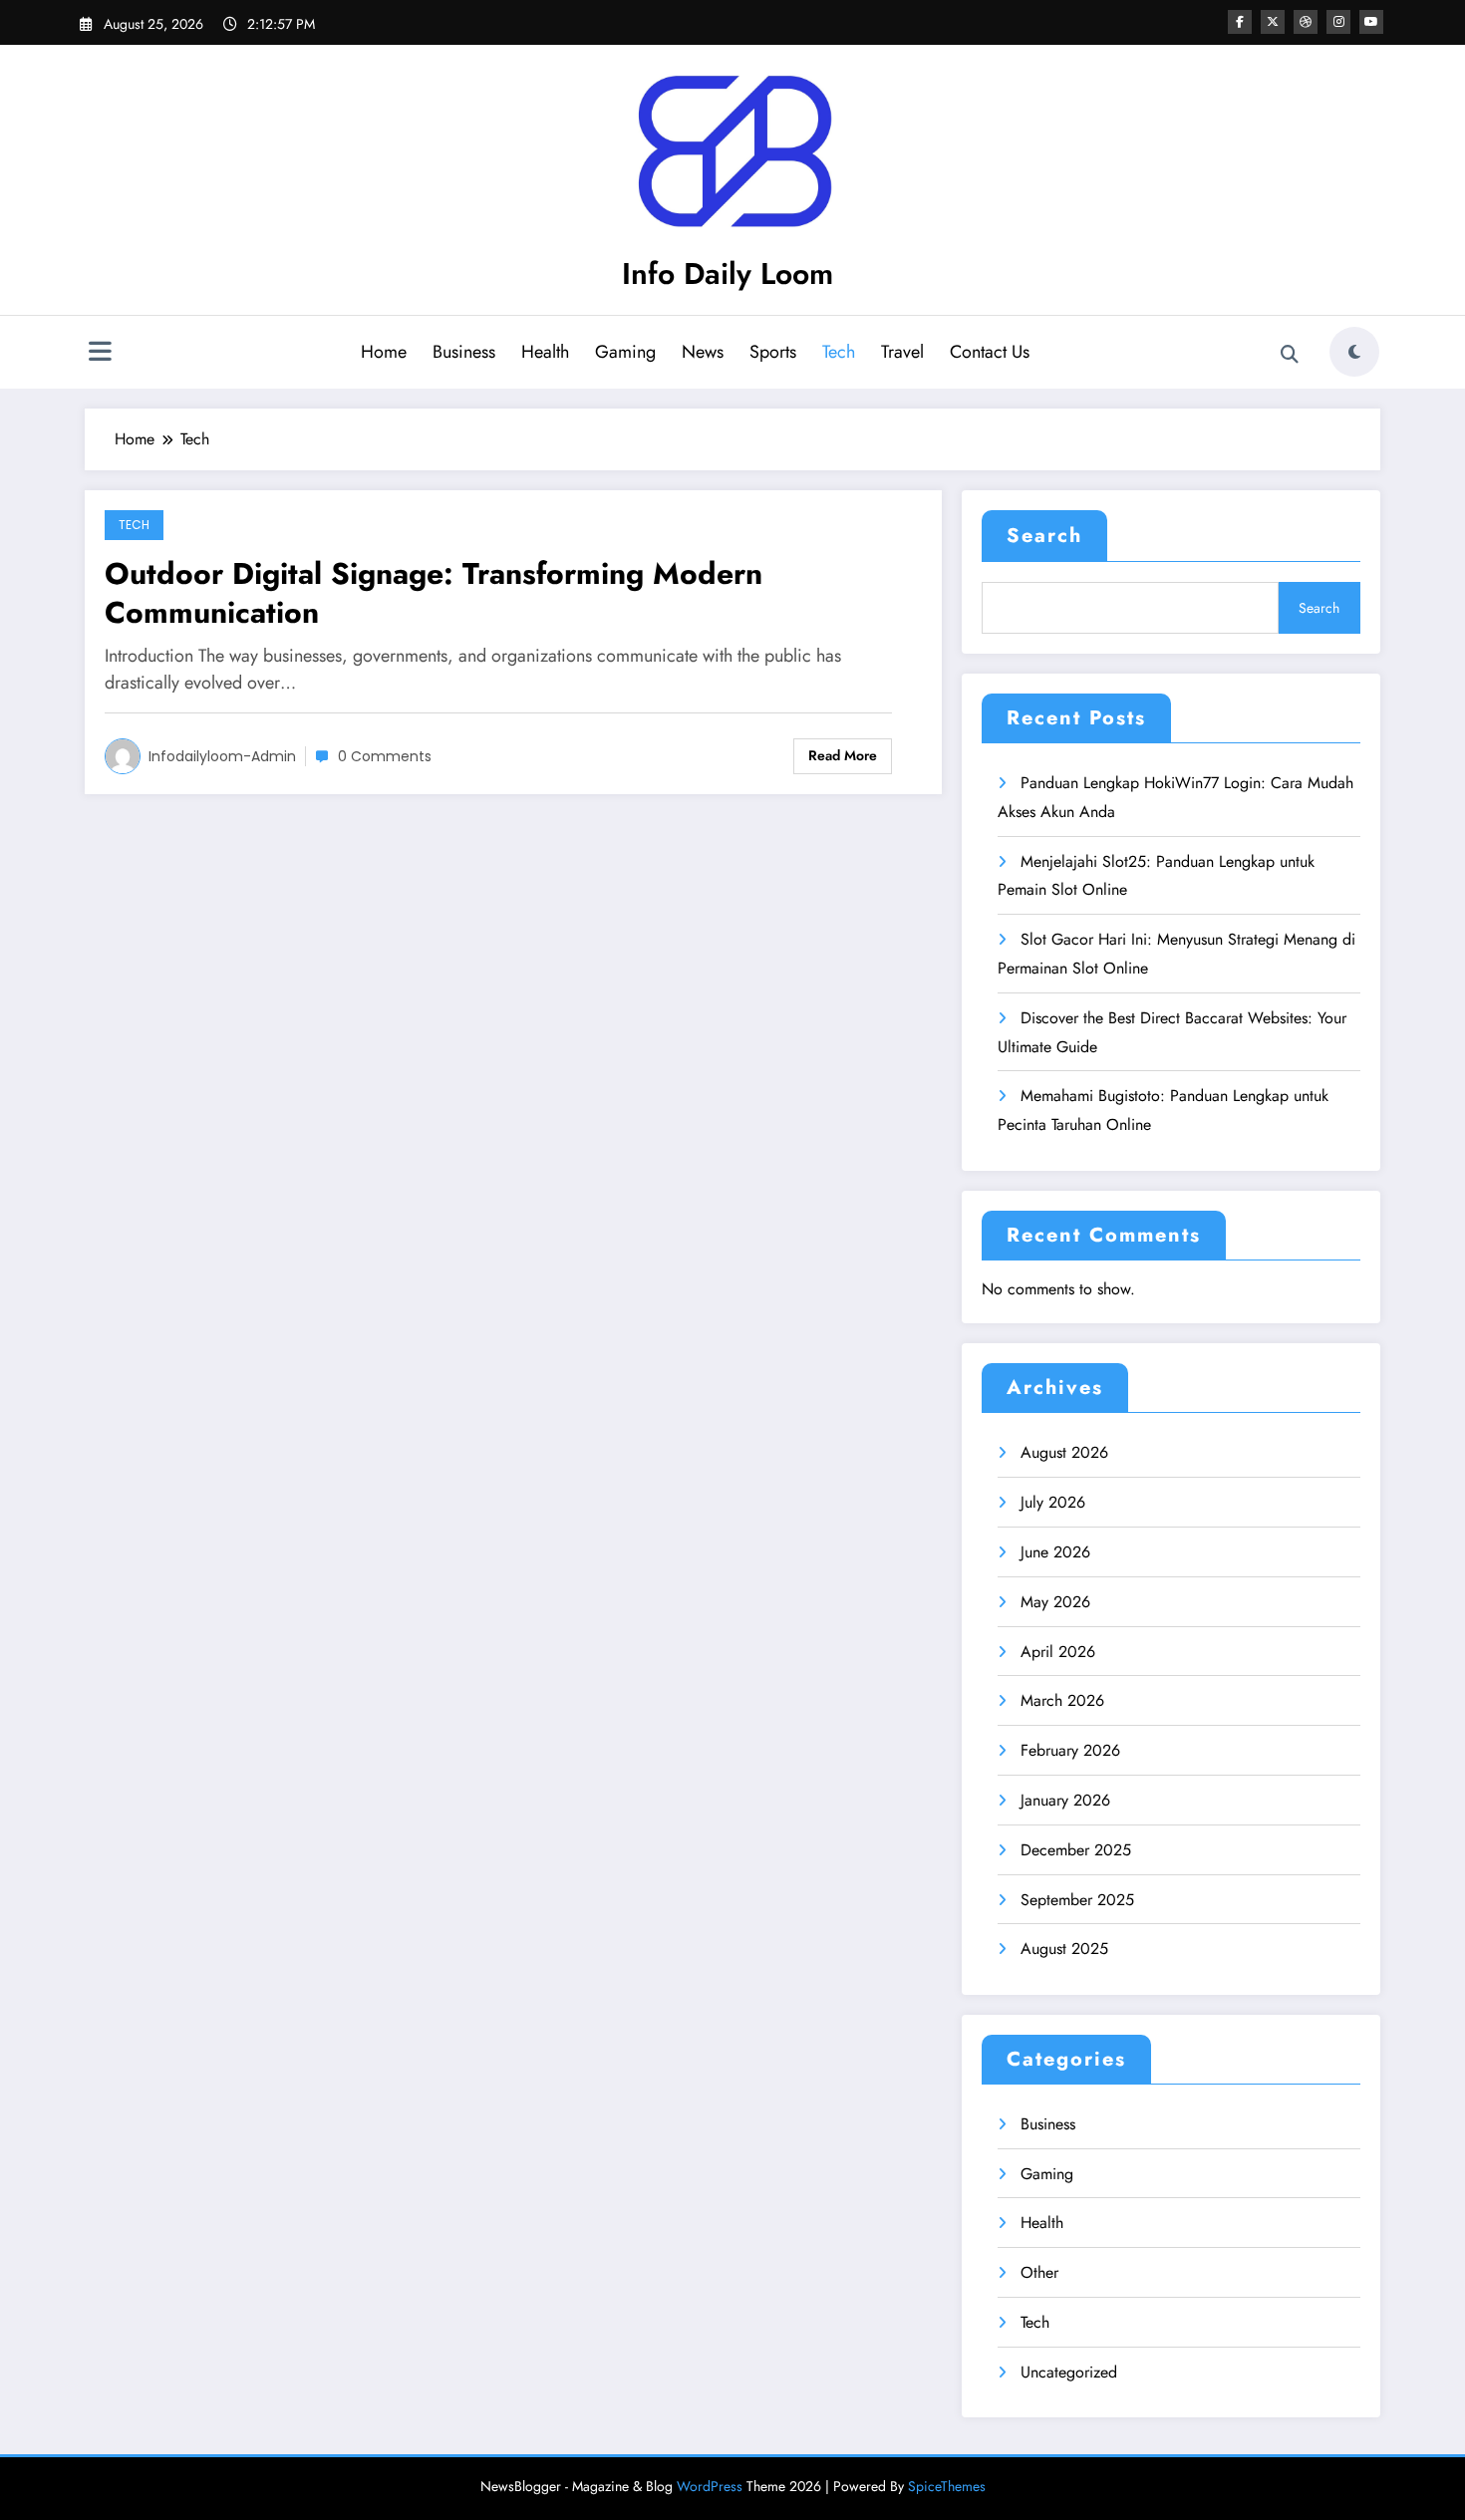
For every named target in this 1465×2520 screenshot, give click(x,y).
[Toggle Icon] (100, 354)
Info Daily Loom (728, 274)
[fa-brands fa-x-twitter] (1273, 22)
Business (464, 352)
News (703, 352)
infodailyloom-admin (222, 756)
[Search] (1290, 355)
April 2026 (1058, 1652)
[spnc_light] (1354, 352)
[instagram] (1338, 22)
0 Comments (385, 756)
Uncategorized (1069, 2372)
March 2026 (1062, 1700)
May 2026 (1055, 1602)
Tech (839, 352)
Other (1039, 2272)
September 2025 (1077, 1900)
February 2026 (1070, 1750)
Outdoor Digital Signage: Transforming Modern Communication (434, 593)
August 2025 (1064, 1949)
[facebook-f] (1240, 22)
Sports (773, 352)
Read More (843, 755)
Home (384, 352)
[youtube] (1371, 22)
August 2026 (1064, 1452)
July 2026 (1053, 1502)
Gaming (625, 352)
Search (1044, 536)
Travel (902, 352)
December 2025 (1076, 1850)
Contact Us (990, 352)
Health (545, 352)
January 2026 (1065, 1800)
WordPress (710, 2486)
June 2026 (1055, 1552)
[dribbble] (1306, 22)
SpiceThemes (947, 2486)
